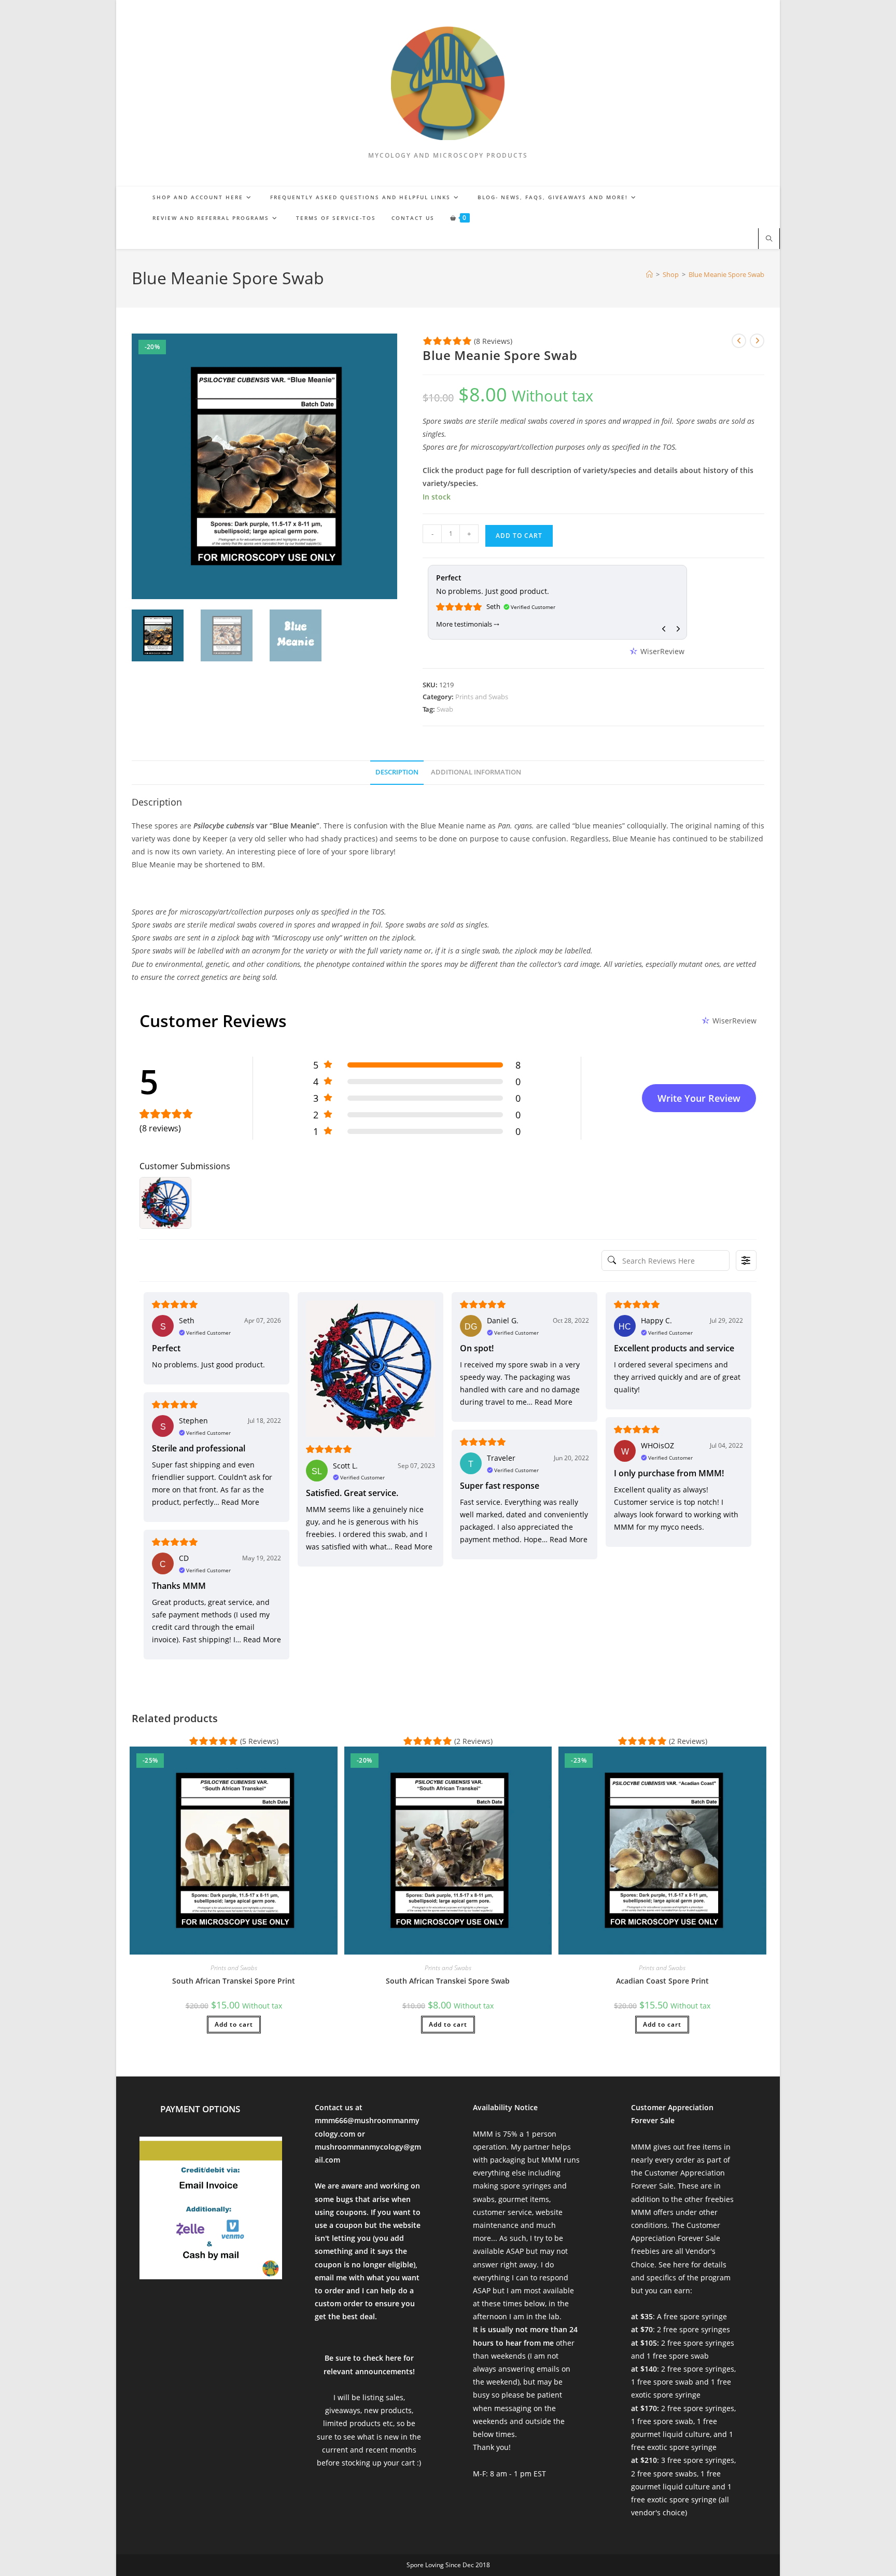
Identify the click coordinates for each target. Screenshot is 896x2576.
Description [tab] (397, 772)
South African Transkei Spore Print (234, 1981)
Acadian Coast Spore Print (662, 1981)
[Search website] (769, 239)
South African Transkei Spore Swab (448, 1981)
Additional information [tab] (476, 772)
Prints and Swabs (482, 697)
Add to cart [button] (234, 2024)
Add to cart (519, 536)
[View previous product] (739, 341)
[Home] (649, 274)
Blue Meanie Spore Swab (726, 274)
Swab (445, 709)
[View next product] (757, 341)
